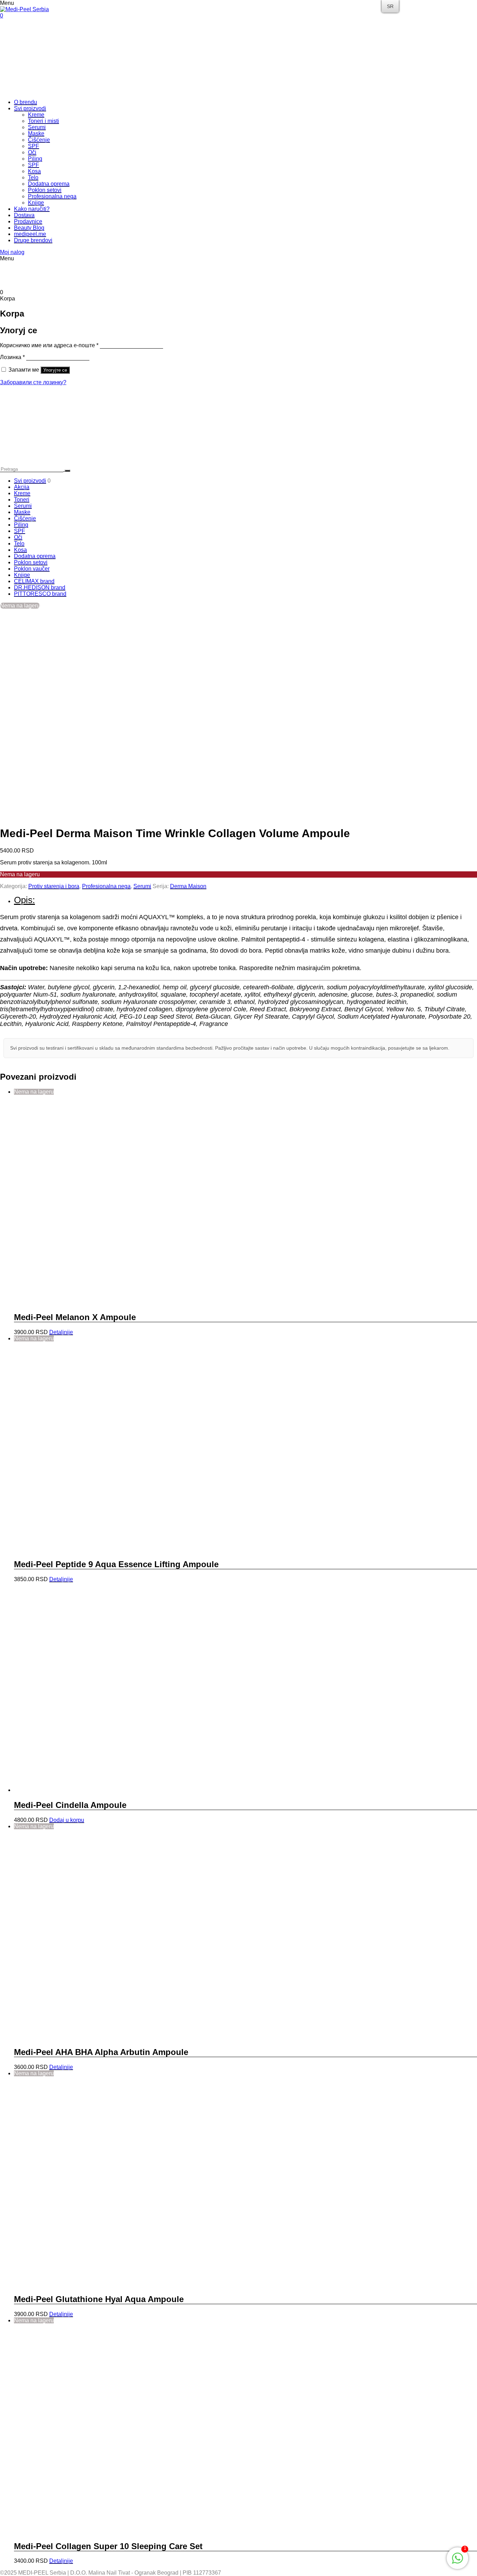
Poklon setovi (45, 190)
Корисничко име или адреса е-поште (49, 345)
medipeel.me (30, 234)
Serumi (37, 127)
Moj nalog (12, 252)
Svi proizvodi (30, 108)
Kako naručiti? (32, 209)
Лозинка (12, 357)
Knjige (36, 203)
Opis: (24, 900)
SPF (34, 146)
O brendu (25, 102)
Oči (32, 152)
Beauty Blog (29, 228)
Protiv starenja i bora (54, 886)
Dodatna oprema (49, 184)
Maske (36, 133)
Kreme (36, 115)
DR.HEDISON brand (40, 587)
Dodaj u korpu (67, 1820)
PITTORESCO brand (40, 594)
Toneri (22, 500)
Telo (33, 177)
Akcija (22, 487)
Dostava (24, 215)
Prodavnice (28, 221)
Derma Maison (188, 886)
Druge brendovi (33, 240)
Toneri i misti (43, 121)
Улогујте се (55, 370)
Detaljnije (61, 1332)
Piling (35, 159)
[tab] (245, 900)
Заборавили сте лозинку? (33, 382)
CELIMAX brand (34, 581)
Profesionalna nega (52, 196)
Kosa (34, 171)
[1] (457, 2562)
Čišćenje (39, 140)
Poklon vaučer (32, 569)
